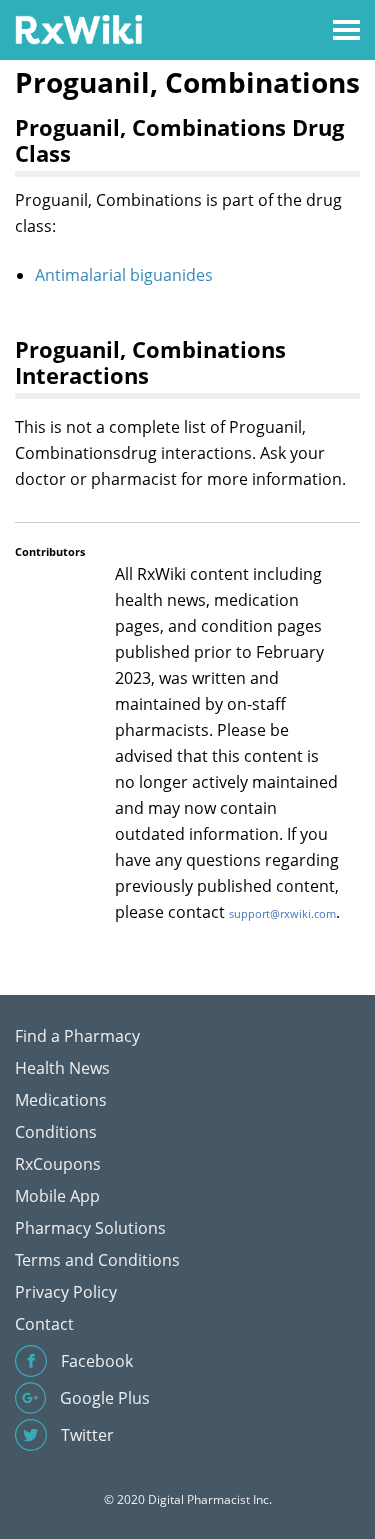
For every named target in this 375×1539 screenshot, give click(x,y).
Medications (61, 1100)
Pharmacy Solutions (90, 1228)
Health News (62, 1068)
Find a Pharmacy (77, 1036)
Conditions (56, 1132)
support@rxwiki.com (282, 913)
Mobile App (57, 1196)
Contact (44, 1324)
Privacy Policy (66, 1292)
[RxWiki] (78, 28)
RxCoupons (58, 1164)
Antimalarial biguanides (124, 275)
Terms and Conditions (97, 1260)
